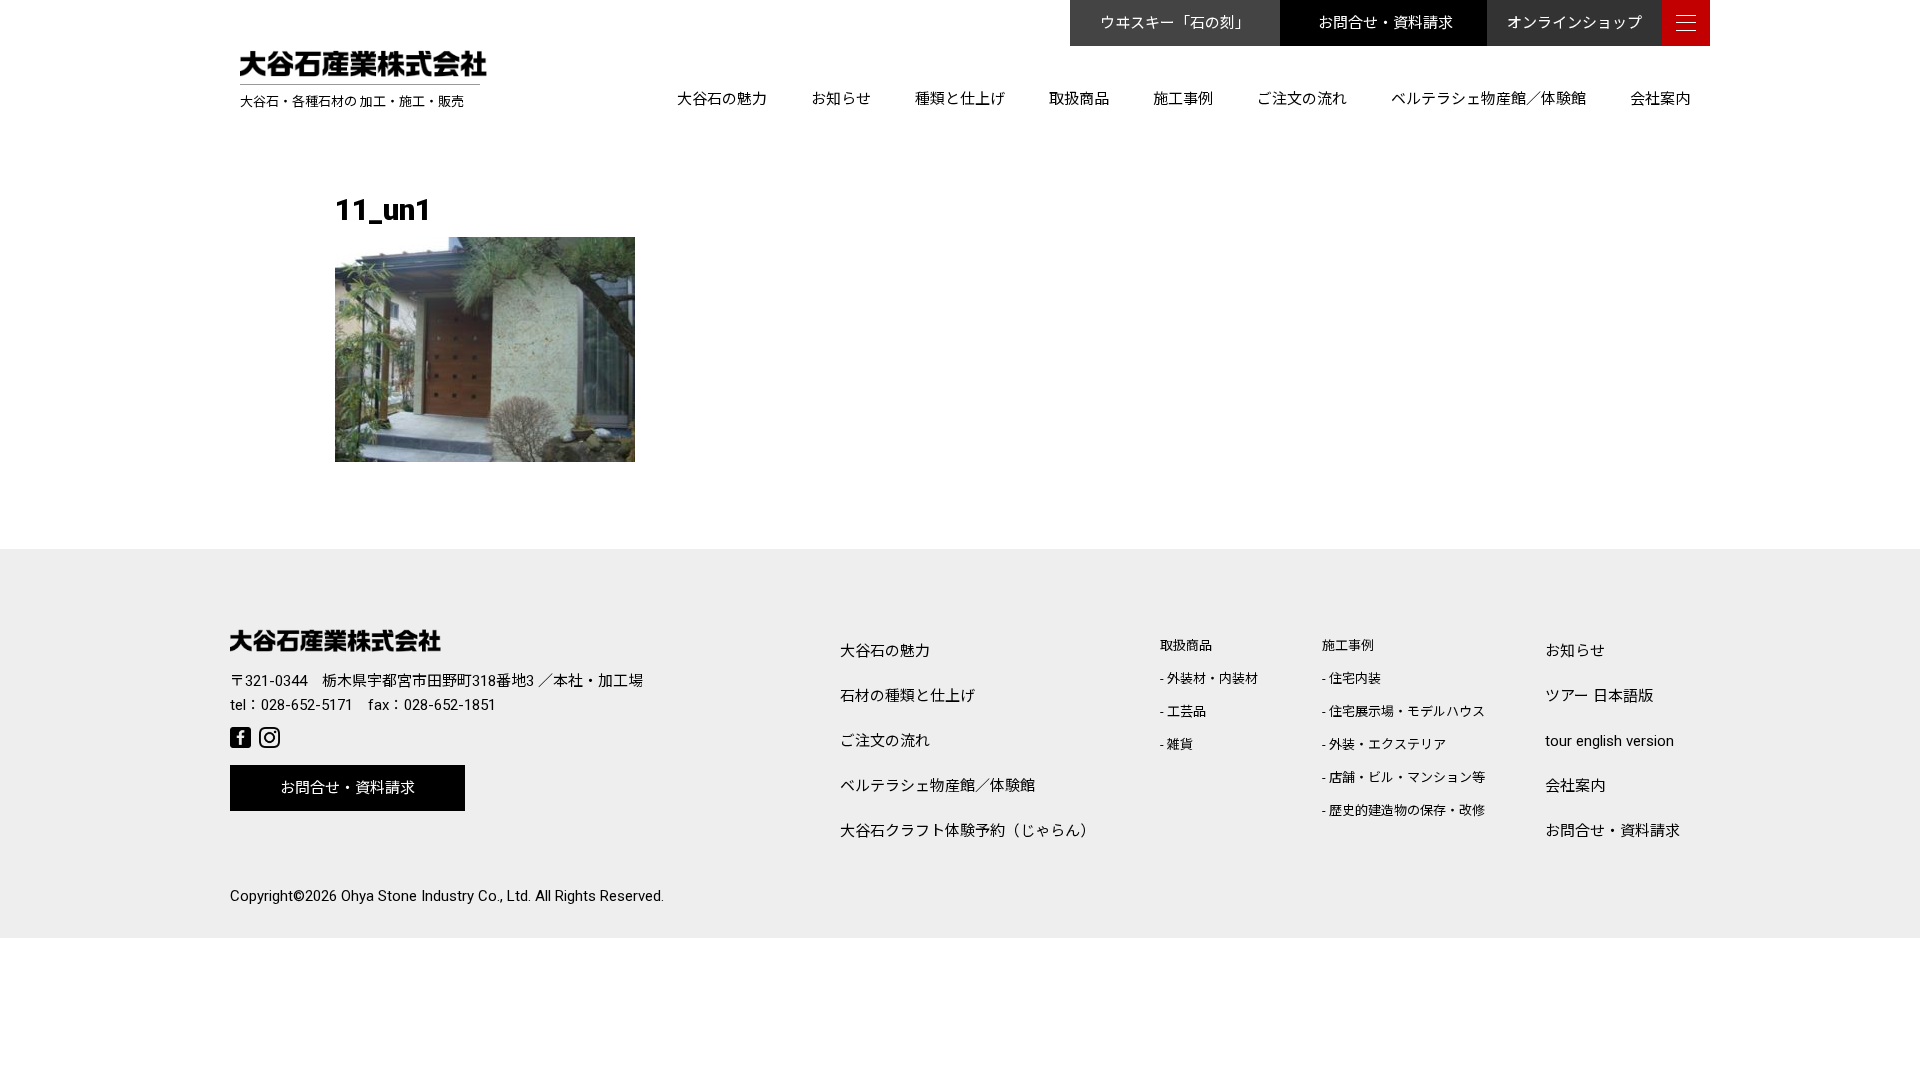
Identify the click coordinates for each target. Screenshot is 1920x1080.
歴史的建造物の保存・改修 (1407, 810)
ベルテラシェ (937, 786)
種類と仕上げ (960, 99)
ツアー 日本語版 (1599, 696)
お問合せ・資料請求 (1385, 23)
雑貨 (1180, 744)
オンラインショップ (1574, 23)
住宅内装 (1355, 678)
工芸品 (1186, 711)
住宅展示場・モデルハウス (1407, 711)
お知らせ (841, 99)
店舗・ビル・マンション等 (1407, 777)
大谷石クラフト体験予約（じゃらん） (967, 831)
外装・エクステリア (1387, 744)
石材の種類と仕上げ (907, 696)
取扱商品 (1079, 99)
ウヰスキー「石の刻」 (1175, 23)
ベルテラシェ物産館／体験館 (1488, 99)
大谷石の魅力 (722, 99)
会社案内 (1660, 99)
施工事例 (1183, 99)
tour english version (1609, 741)
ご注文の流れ (1302, 99)
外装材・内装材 (1212, 678)
